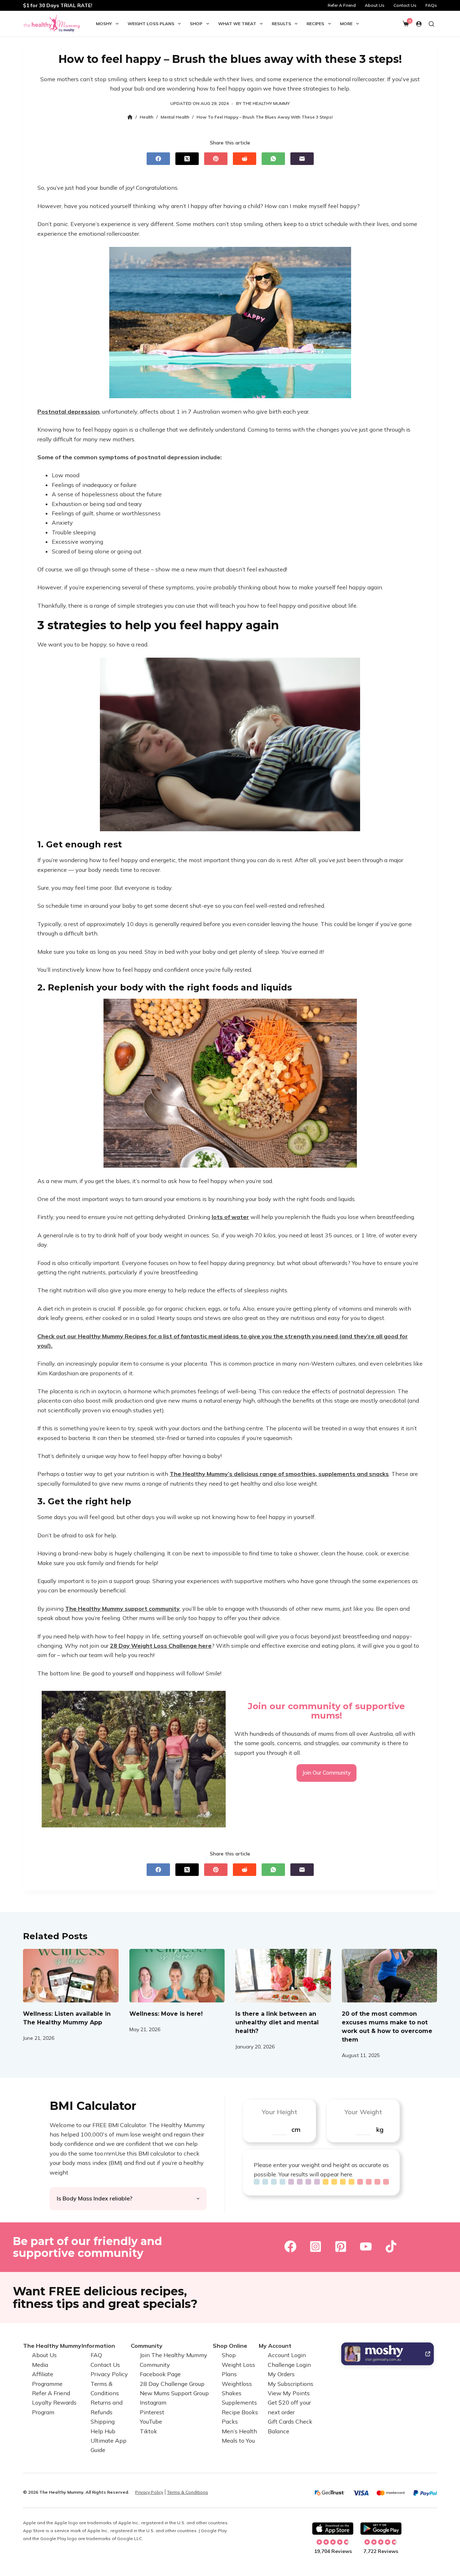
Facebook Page (160, 2374)
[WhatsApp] (273, 159)
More (346, 24)
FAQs (431, 5)
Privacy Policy (109, 2374)
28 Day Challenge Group (172, 2383)
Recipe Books (240, 2412)
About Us (375, 5)
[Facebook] (158, 159)
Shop (196, 24)
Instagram (153, 2402)
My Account (275, 2346)
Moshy (104, 24)
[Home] (130, 117)
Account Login (287, 2355)
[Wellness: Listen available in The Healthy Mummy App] (71, 1976)
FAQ (96, 2355)
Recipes (315, 24)
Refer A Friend (342, 5)
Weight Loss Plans (151, 24)
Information (98, 2346)
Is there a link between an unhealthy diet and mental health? (277, 2022)
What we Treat (237, 24)
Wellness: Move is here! (166, 2014)
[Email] (302, 159)
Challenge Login (289, 2365)
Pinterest (152, 2412)
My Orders (281, 2374)
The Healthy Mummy (52, 2346)
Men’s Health (239, 2431)
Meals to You (238, 2441)
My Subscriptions (291, 2383)
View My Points (289, 2393)
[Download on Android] (381, 2529)
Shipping (103, 2421)
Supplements (239, 2402)
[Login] (419, 24)
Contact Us (405, 5)
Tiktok (148, 2431)
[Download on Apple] (333, 2529)
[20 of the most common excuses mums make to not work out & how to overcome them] (390, 1976)
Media (40, 2365)
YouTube (151, 2421)
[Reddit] (245, 159)
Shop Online (230, 2346)
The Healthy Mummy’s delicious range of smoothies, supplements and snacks (279, 1474)
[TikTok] (391, 2246)
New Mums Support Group (174, 2393)
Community (147, 2346)
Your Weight (363, 2112)
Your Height (279, 2112)
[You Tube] (366, 2246)
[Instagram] (316, 2246)
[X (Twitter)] (187, 159)
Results (281, 24)
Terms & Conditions (188, 2492)
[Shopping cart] (406, 24)
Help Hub (103, 2431)
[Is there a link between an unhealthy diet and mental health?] (283, 1976)
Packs (230, 2421)
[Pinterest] (216, 159)
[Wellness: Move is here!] (177, 1976)
